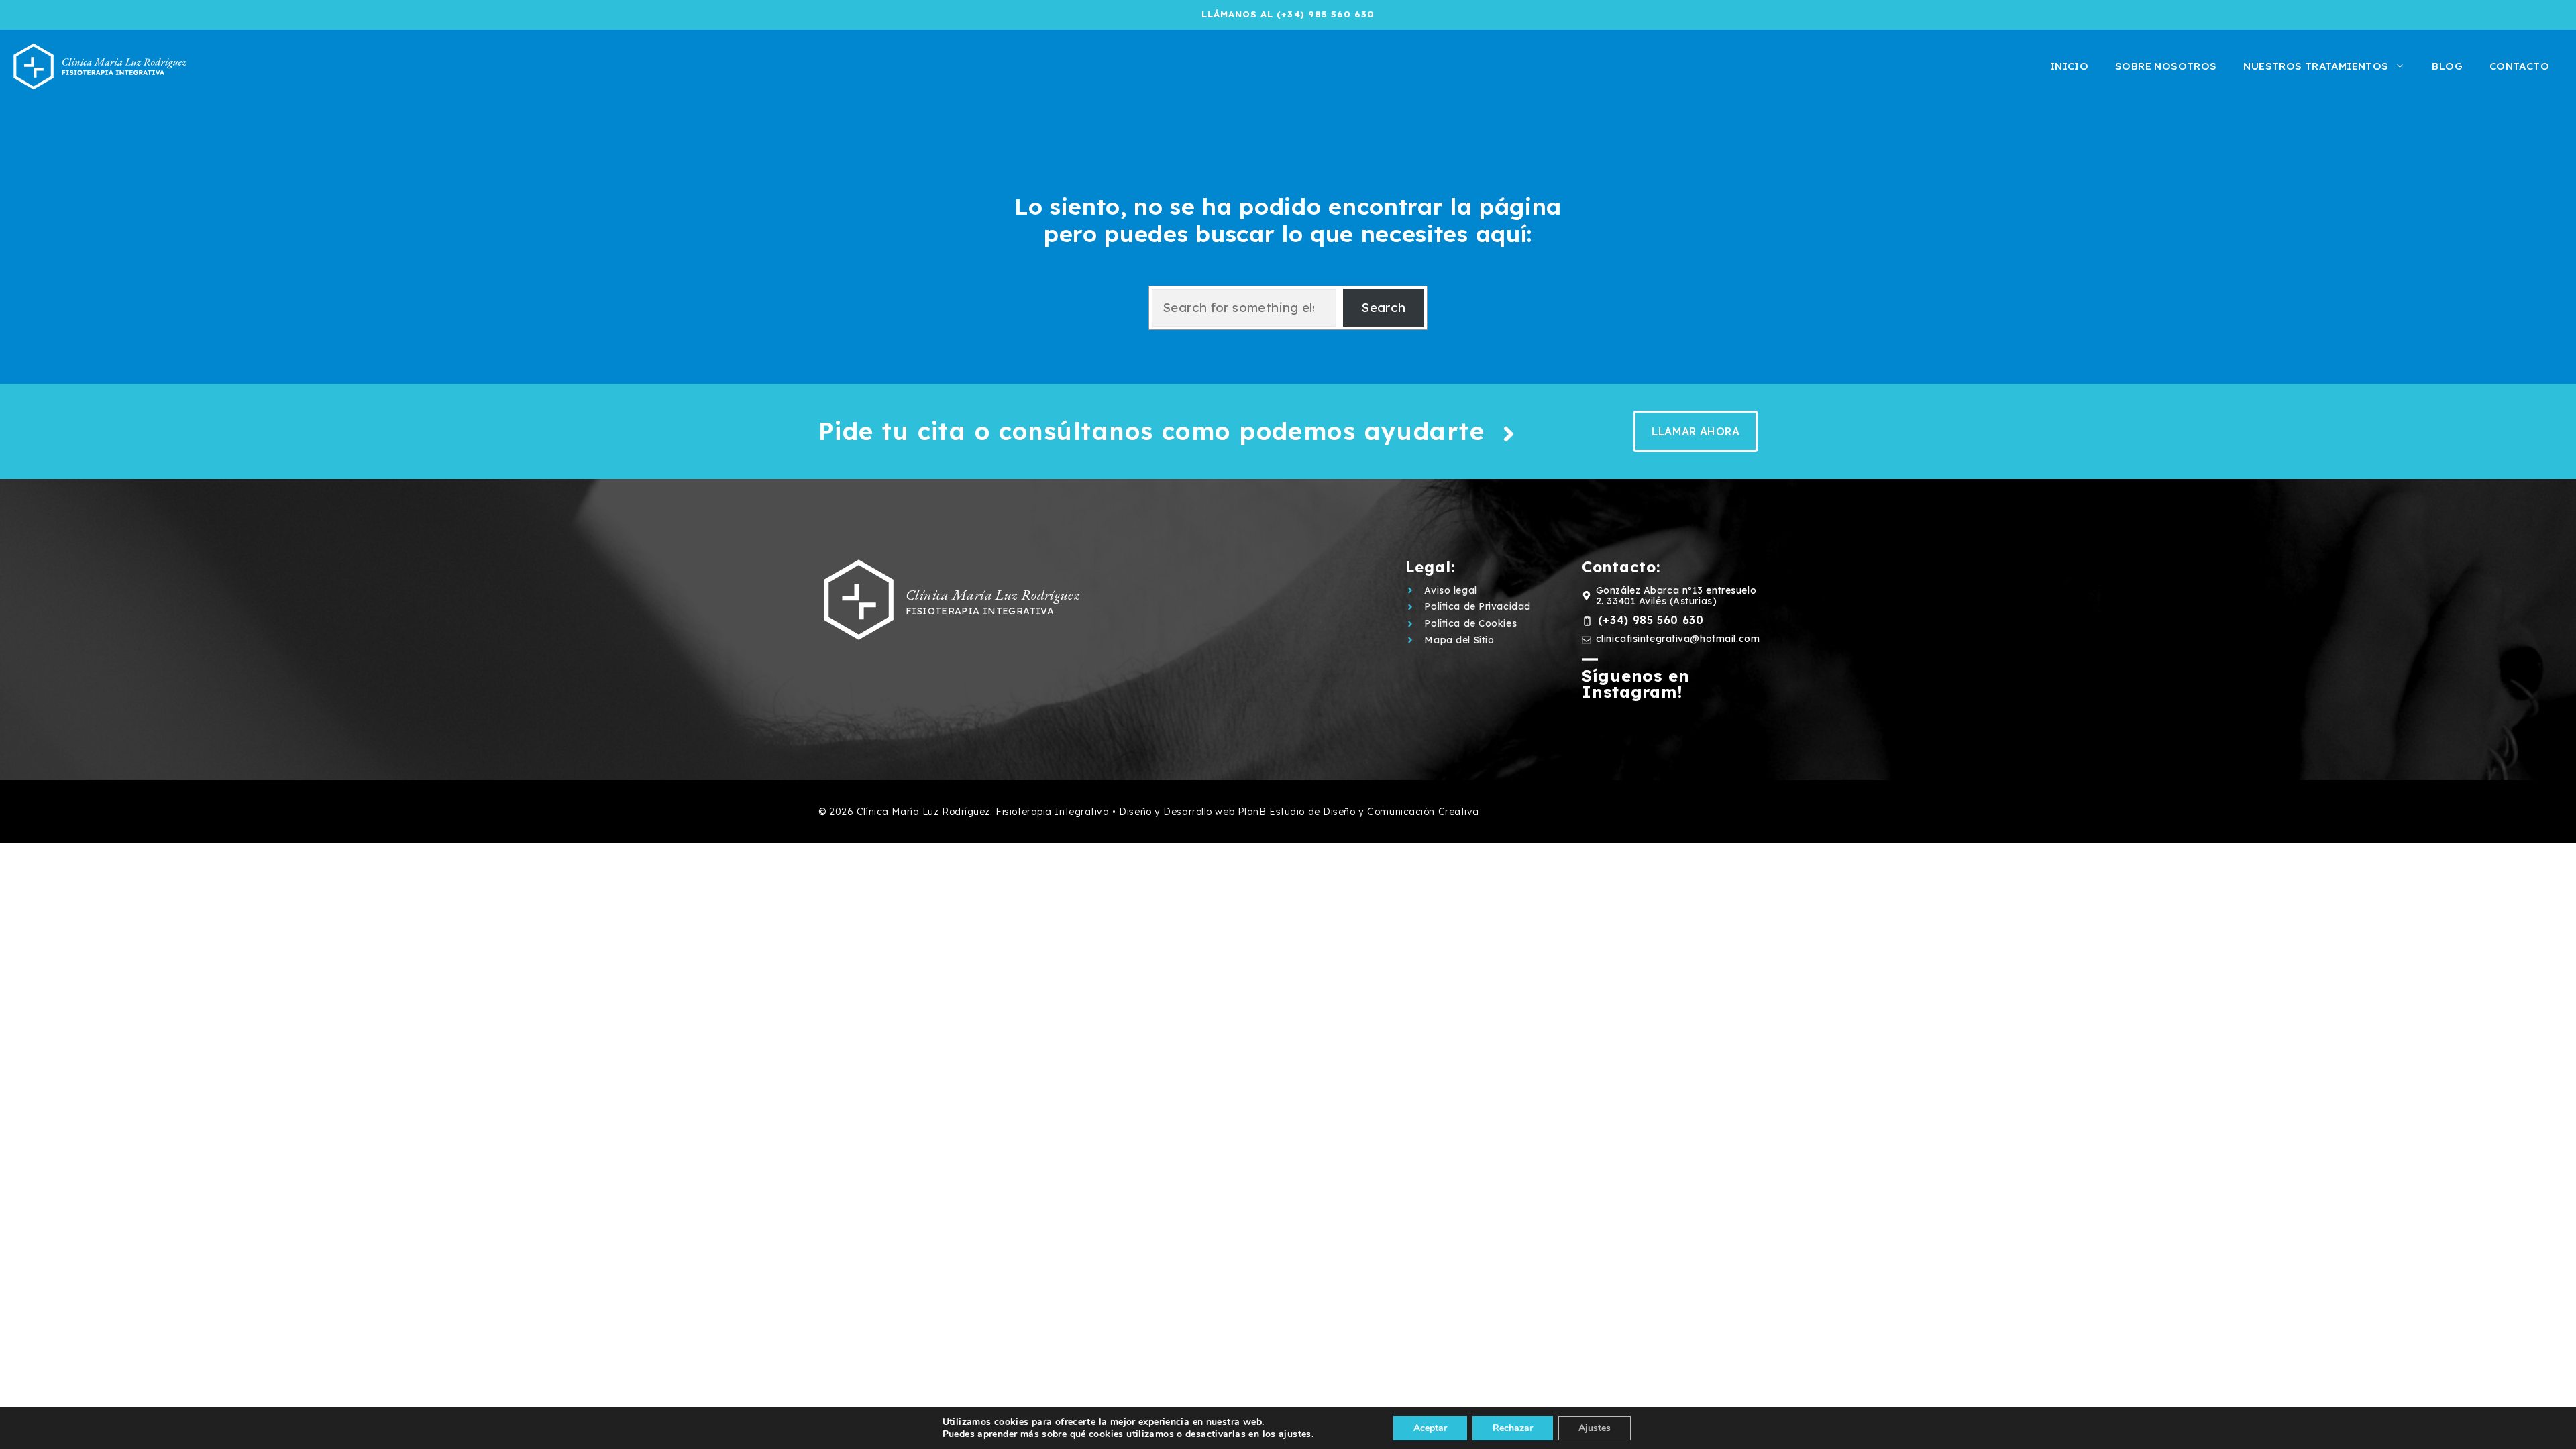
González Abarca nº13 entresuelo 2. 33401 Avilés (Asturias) (1676, 596)
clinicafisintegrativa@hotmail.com (1678, 639)
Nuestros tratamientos (2316, 66)
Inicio (2069, 66)
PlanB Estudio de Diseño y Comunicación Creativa (1358, 812)
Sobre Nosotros (2166, 66)
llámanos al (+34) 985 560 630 (1288, 14)
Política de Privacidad (1477, 606)
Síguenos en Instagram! (1636, 684)
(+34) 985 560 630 (1651, 620)
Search (1383, 307)
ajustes (1295, 1434)
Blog (2447, 66)
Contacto (2519, 66)
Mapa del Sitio (1459, 640)
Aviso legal (1450, 590)
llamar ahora (1696, 431)
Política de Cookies (1470, 623)
